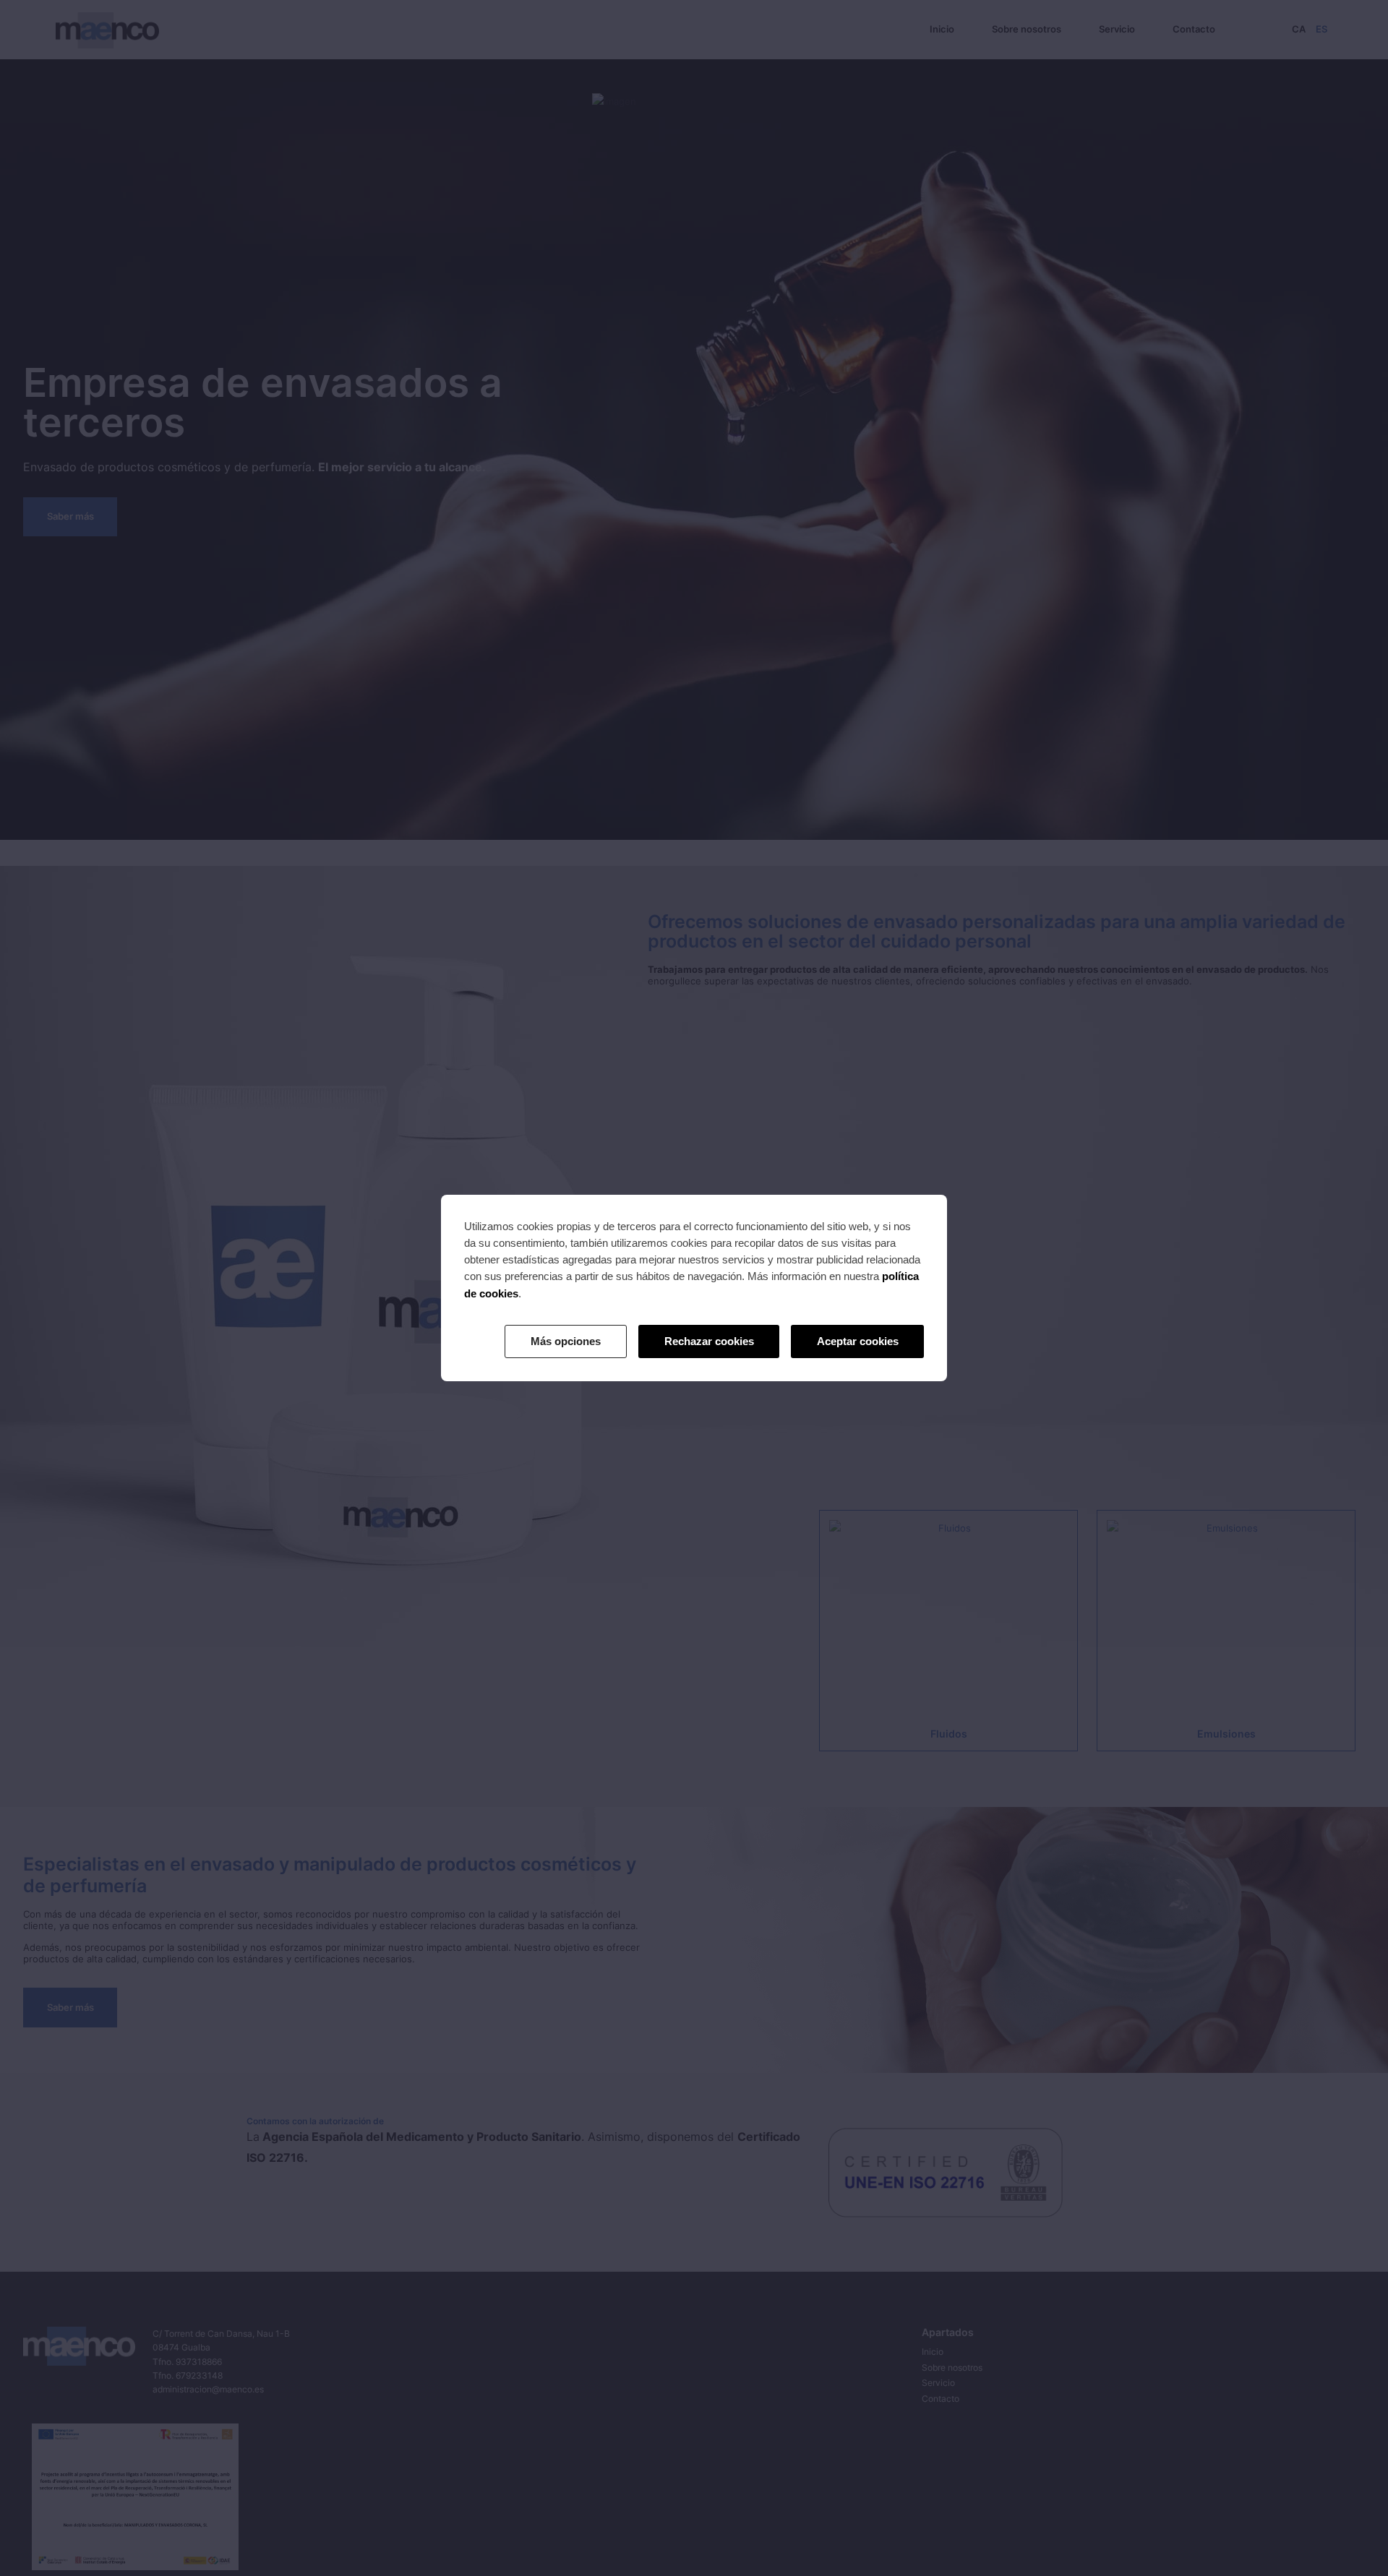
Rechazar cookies (709, 1341)
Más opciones (566, 1341)
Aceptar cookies (858, 1341)
